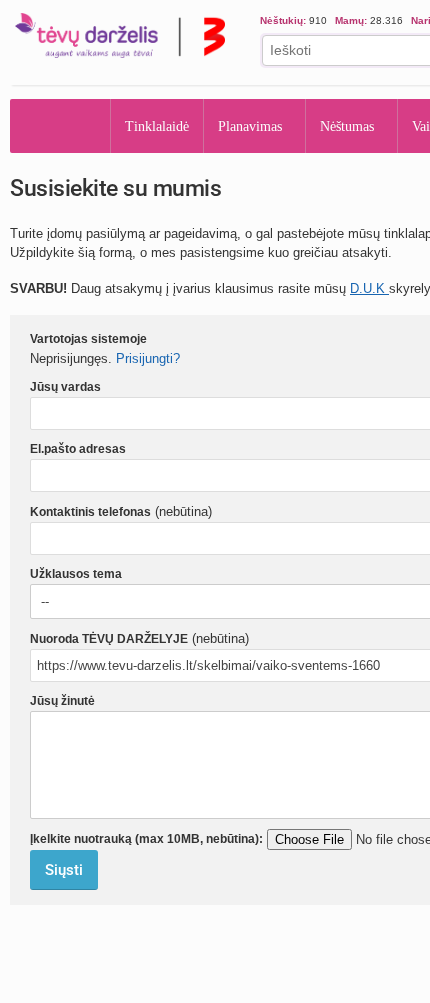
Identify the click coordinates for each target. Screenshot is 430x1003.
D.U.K (369, 288)
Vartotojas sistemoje (88, 339)
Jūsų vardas (65, 387)
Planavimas (256, 126)
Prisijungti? (148, 358)
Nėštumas (363, 126)
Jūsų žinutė (62, 701)
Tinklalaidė (158, 126)
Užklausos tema (76, 574)
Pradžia (60, 126)
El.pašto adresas (78, 449)
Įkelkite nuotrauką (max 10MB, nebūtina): (146, 839)
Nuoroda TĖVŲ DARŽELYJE (109, 639)
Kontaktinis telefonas (90, 512)
